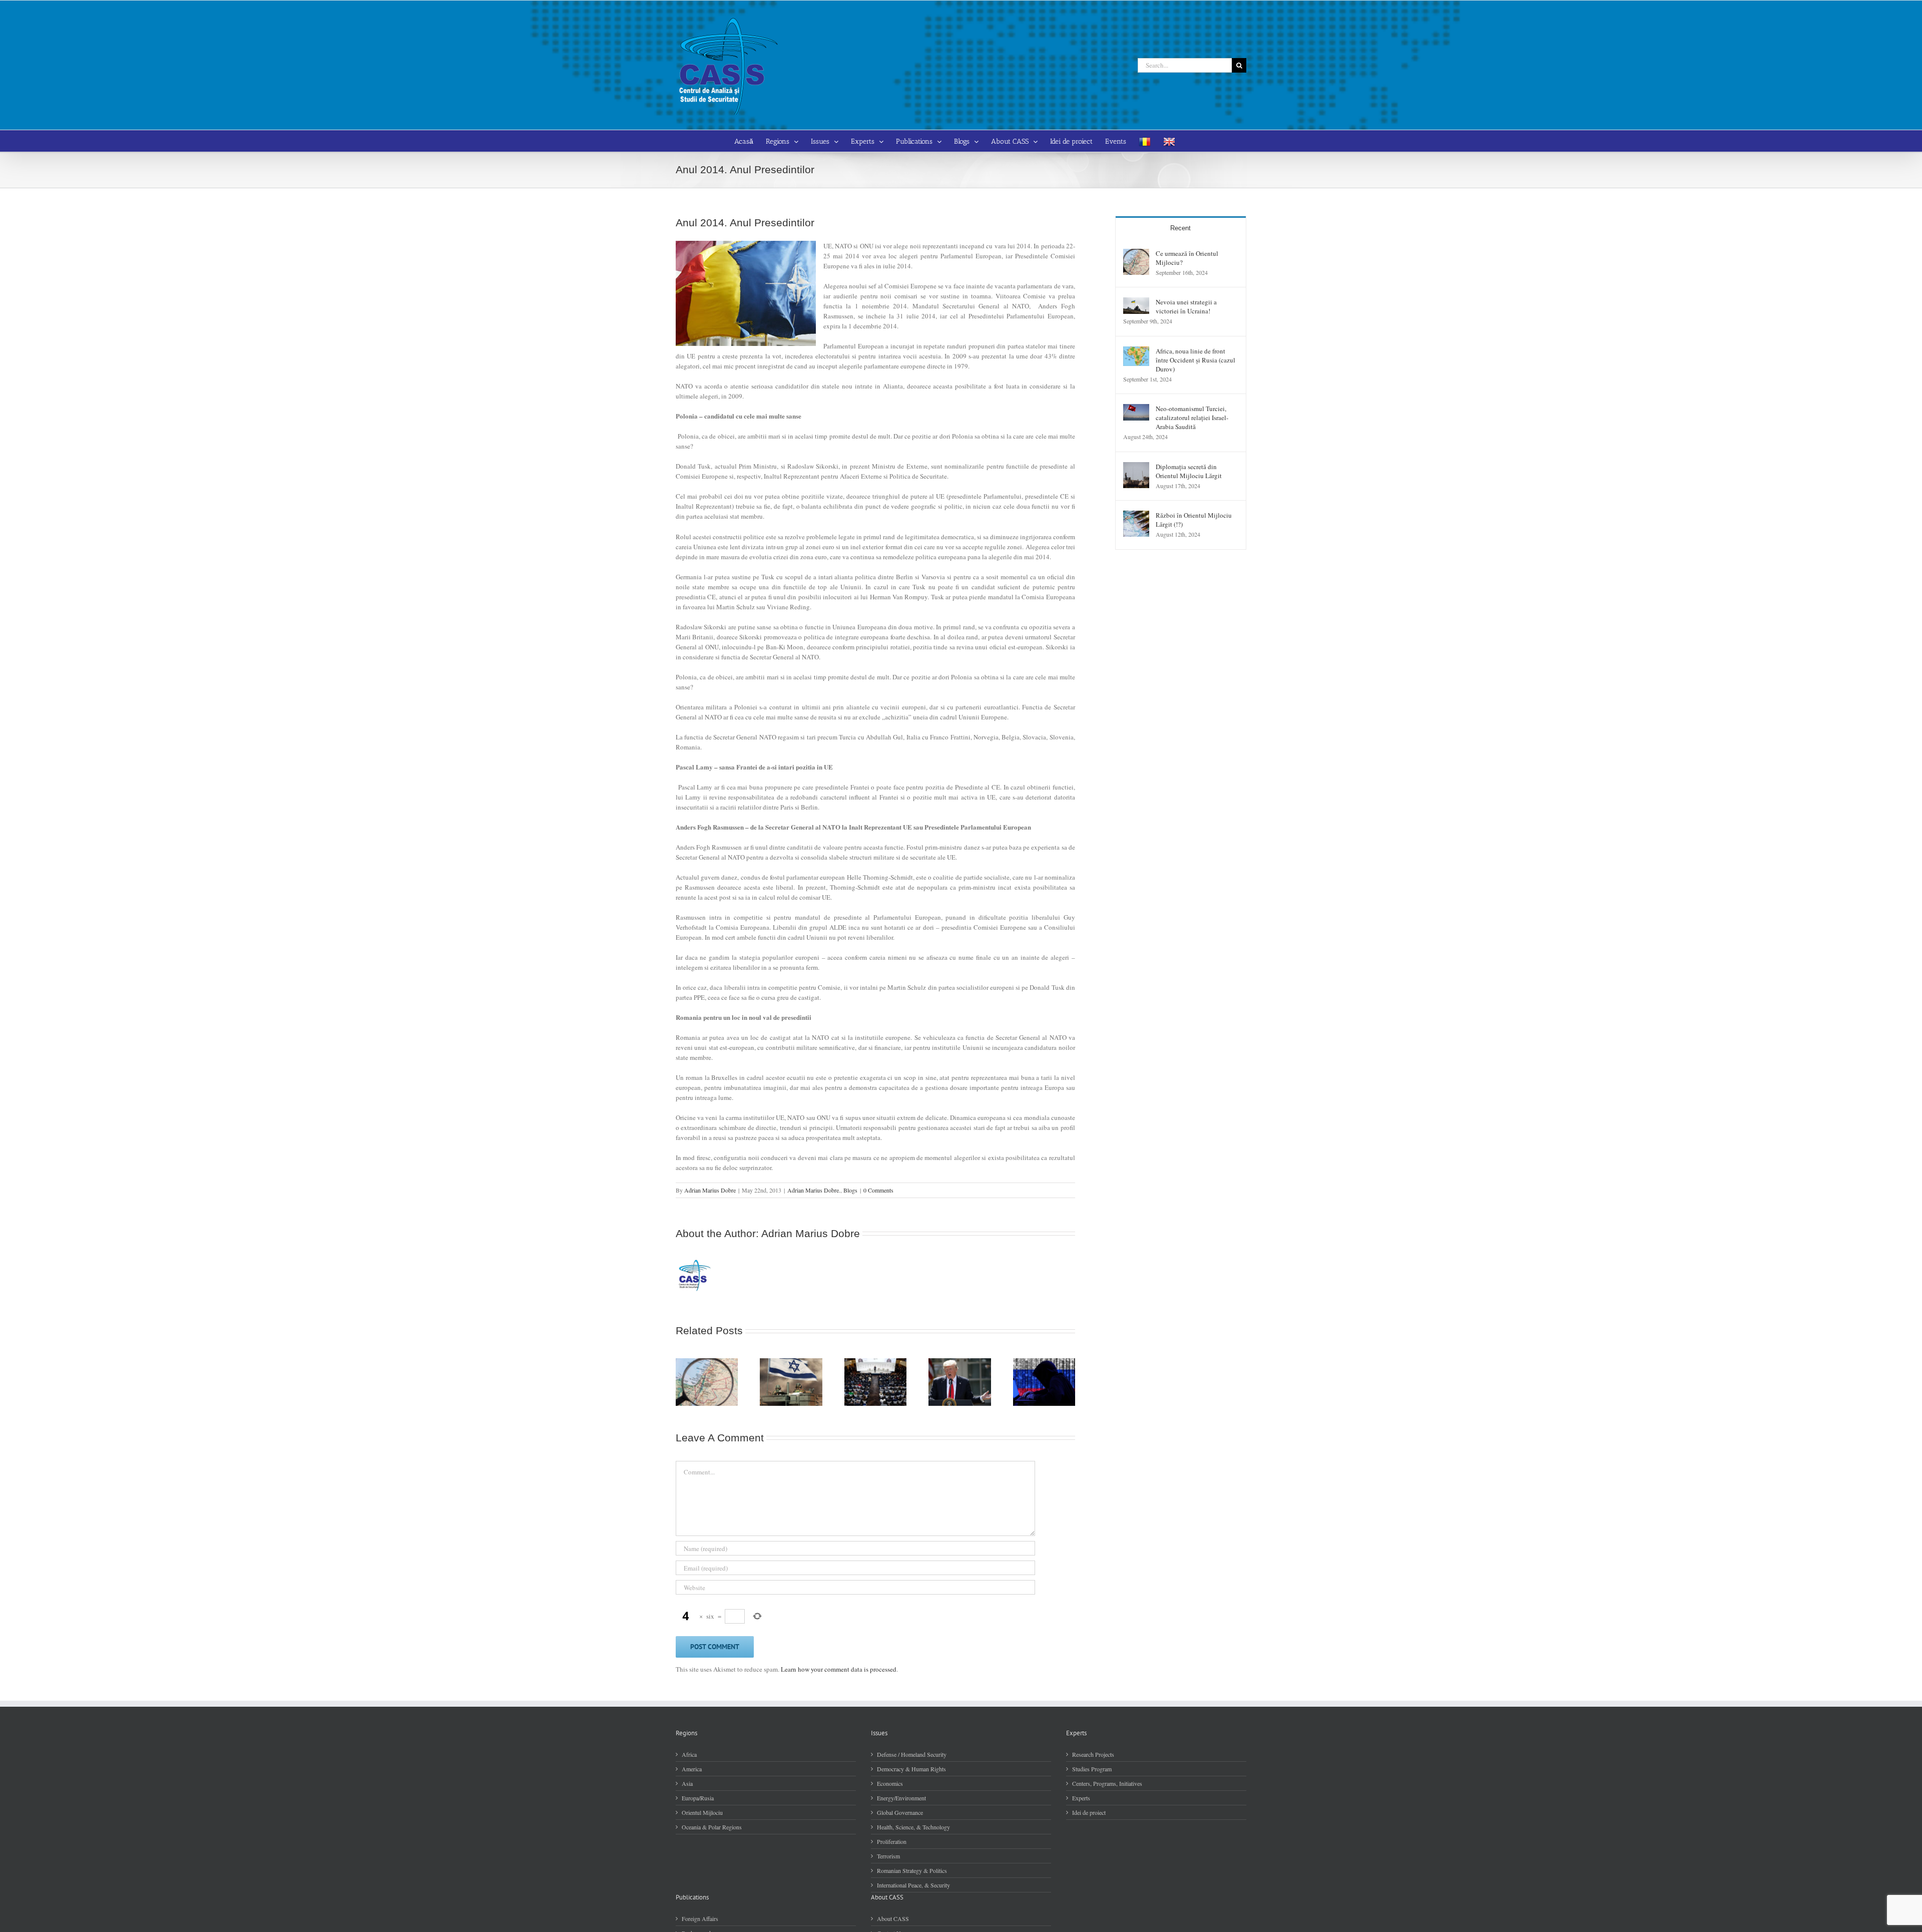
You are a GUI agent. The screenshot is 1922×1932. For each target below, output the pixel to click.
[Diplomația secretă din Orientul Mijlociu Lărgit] (1136, 467)
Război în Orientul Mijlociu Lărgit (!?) (1194, 520)
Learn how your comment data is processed (839, 1669)
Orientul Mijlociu (702, 1812)
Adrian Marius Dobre (710, 1190)
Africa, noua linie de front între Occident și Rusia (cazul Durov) (1195, 360)
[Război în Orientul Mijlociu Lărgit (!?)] (1136, 516)
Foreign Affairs (700, 1918)
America (692, 1769)
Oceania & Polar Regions (712, 1827)
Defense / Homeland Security (912, 1754)
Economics (890, 1783)
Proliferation (892, 1841)
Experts (1081, 1798)
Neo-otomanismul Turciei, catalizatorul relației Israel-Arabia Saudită (1192, 418)
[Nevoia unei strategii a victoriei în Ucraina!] (1136, 302)
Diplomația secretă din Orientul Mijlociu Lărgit (1189, 471)
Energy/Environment (901, 1798)
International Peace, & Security (913, 1885)
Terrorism (888, 1856)
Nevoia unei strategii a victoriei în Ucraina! (1186, 306)
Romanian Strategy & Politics (912, 1870)
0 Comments (878, 1190)
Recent (1180, 228)
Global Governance (900, 1812)
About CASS (893, 1918)
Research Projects (1093, 1754)
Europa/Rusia (698, 1798)
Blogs (850, 1190)
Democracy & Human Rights (911, 1769)
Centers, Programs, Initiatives (1107, 1783)
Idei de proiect (1089, 1812)
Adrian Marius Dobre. (814, 1190)
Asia (687, 1783)
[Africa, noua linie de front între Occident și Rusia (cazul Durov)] (1136, 351)
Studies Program (1092, 1769)
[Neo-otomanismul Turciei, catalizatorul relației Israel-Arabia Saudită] (1136, 409)
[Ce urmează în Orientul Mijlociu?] (1136, 254)
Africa (689, 1754)
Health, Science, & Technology (913, 1827)
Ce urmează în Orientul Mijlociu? (1187, 258)
